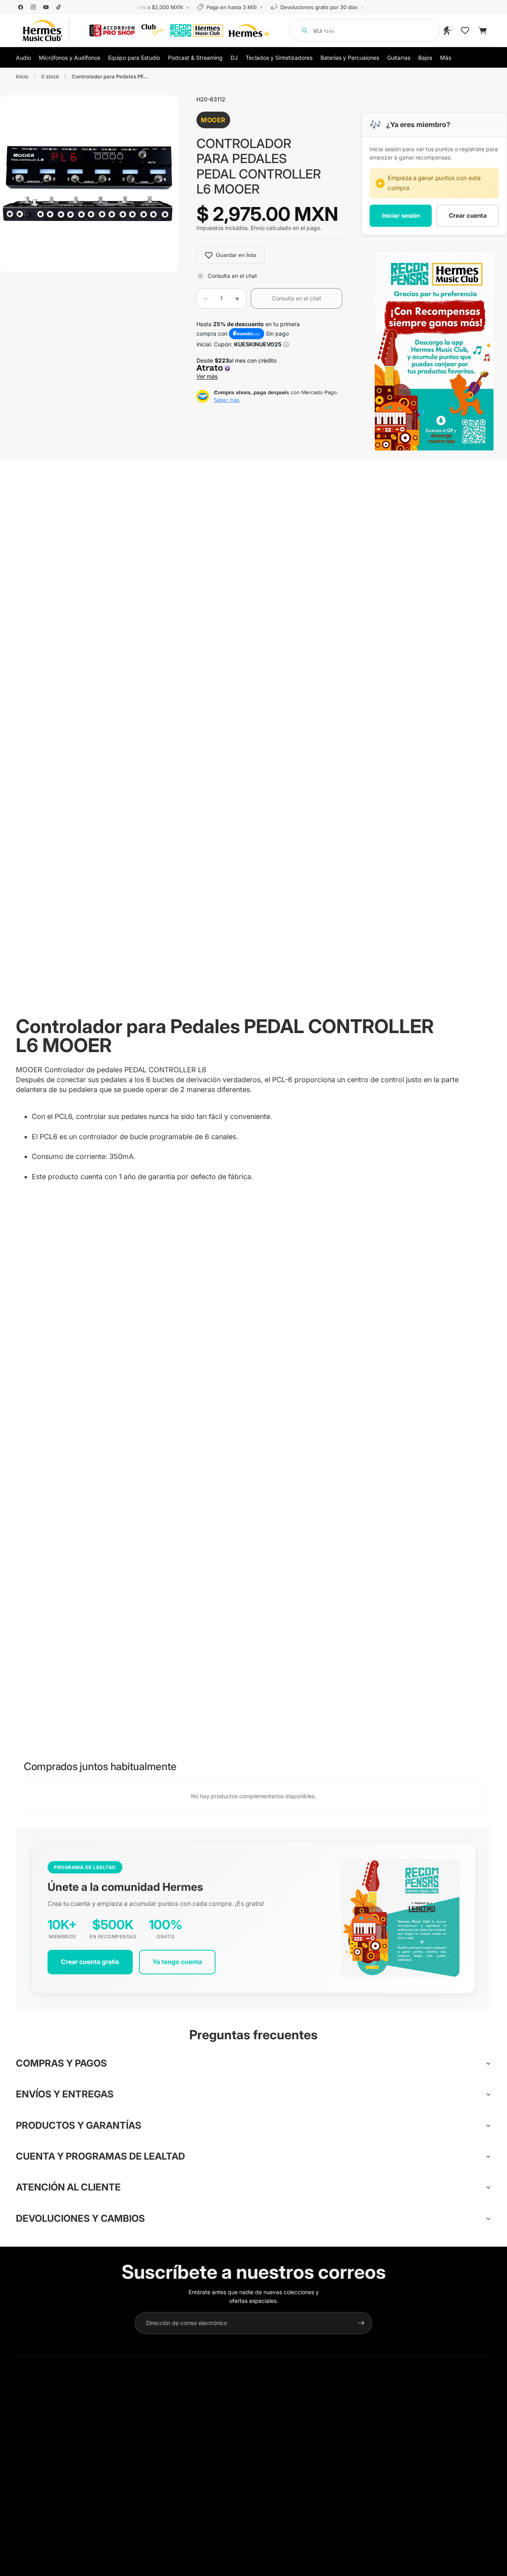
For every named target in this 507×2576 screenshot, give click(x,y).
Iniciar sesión (401, 216)
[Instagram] (33, 7)
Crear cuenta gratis (90, 1962)
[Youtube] (46, 7)
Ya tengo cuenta (177, 1962)
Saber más (227, 400)
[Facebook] (21, 7)
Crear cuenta (468, 216)
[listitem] (446, 57)
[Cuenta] (448, 30)
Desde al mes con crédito (238, 368)
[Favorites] (465, 30)
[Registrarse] (361, 2323)
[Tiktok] (59, 7)
